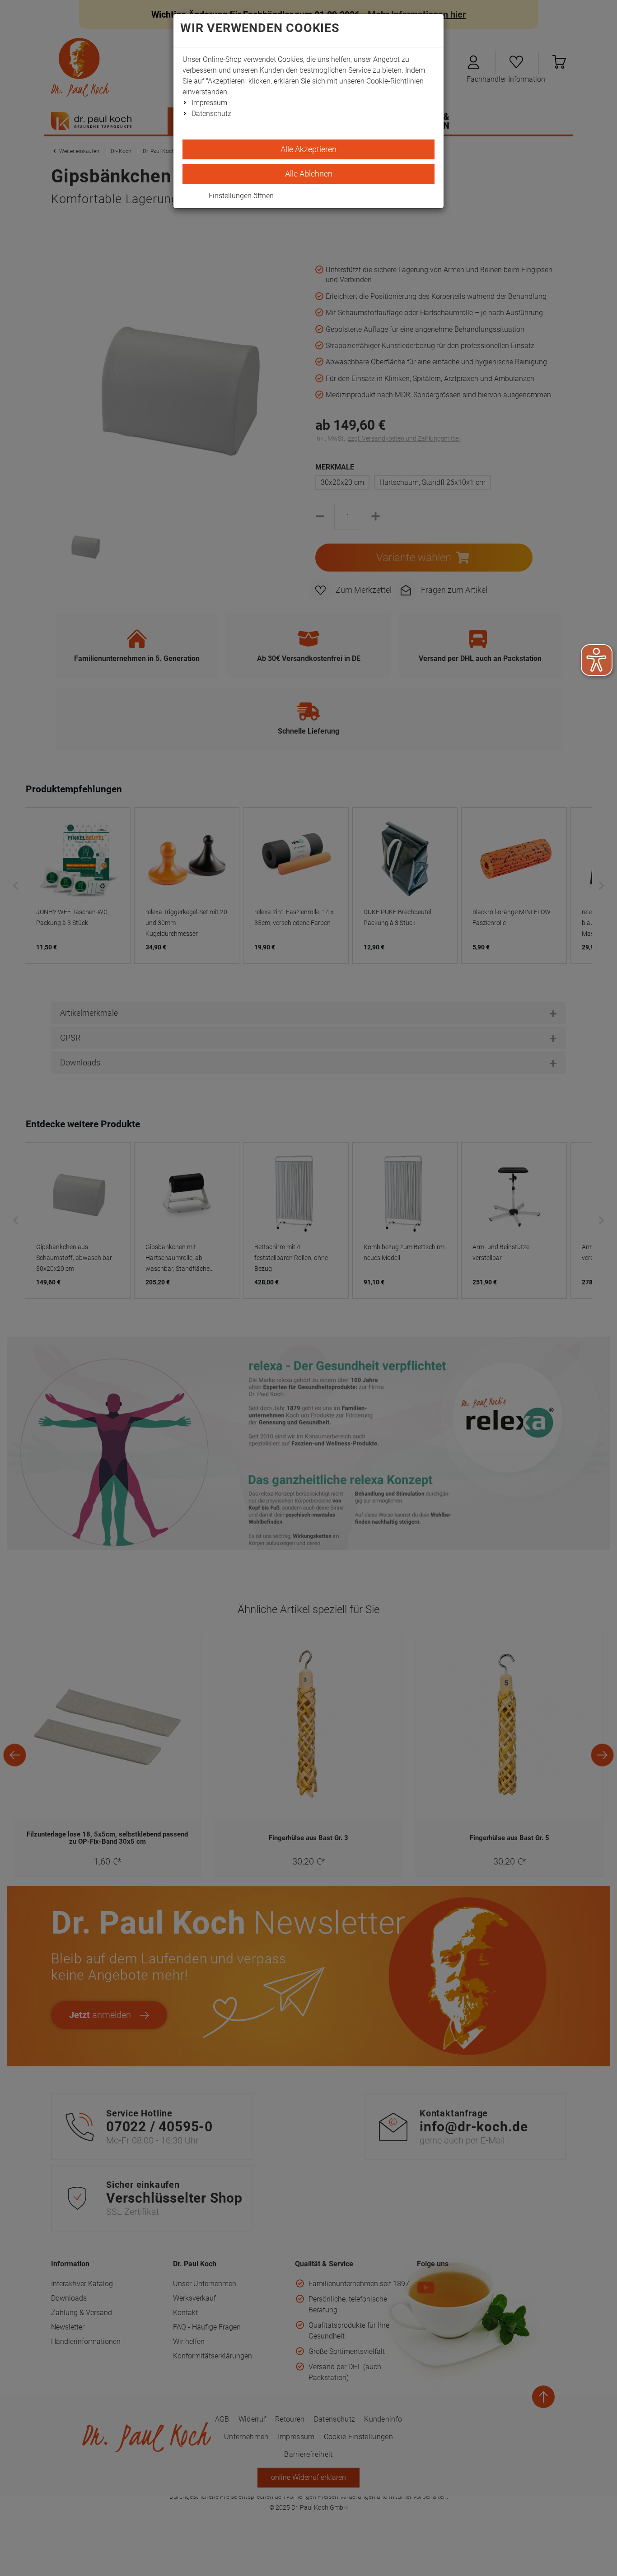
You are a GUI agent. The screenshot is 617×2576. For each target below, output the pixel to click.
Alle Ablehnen (309, 174)
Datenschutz (211, 114)
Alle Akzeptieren (308, 149)
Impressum (209, 103)
